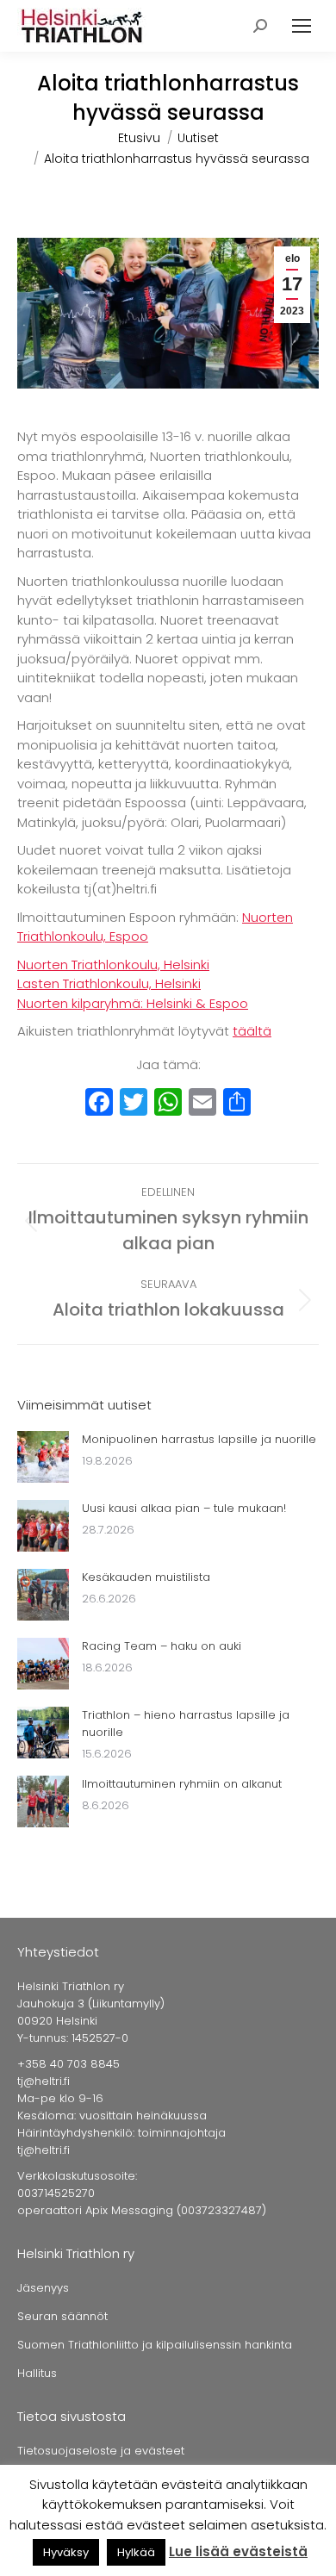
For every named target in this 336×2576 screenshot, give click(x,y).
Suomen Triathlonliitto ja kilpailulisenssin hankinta (155, 2345)
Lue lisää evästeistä (238, 2551)
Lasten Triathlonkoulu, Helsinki (109, 983)
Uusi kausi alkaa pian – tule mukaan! (184, 1508)
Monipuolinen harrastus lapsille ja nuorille (199, 1439)
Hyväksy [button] (66, 2552)
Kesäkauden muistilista (146, 1577)
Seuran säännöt (62, 2316)
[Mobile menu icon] (302, 26)
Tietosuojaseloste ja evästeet (101, 2451)
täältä (252, 1031)
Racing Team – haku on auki (162, 1646)
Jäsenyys (43, 2288)
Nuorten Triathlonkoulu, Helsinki (113, 964)
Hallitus (37, 2373)
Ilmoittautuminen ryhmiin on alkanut (182, 1784)
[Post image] (43, 1457)
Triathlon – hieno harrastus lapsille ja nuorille (186, 1724)
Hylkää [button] (136, 2552)
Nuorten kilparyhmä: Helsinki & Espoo (133, 1003)
